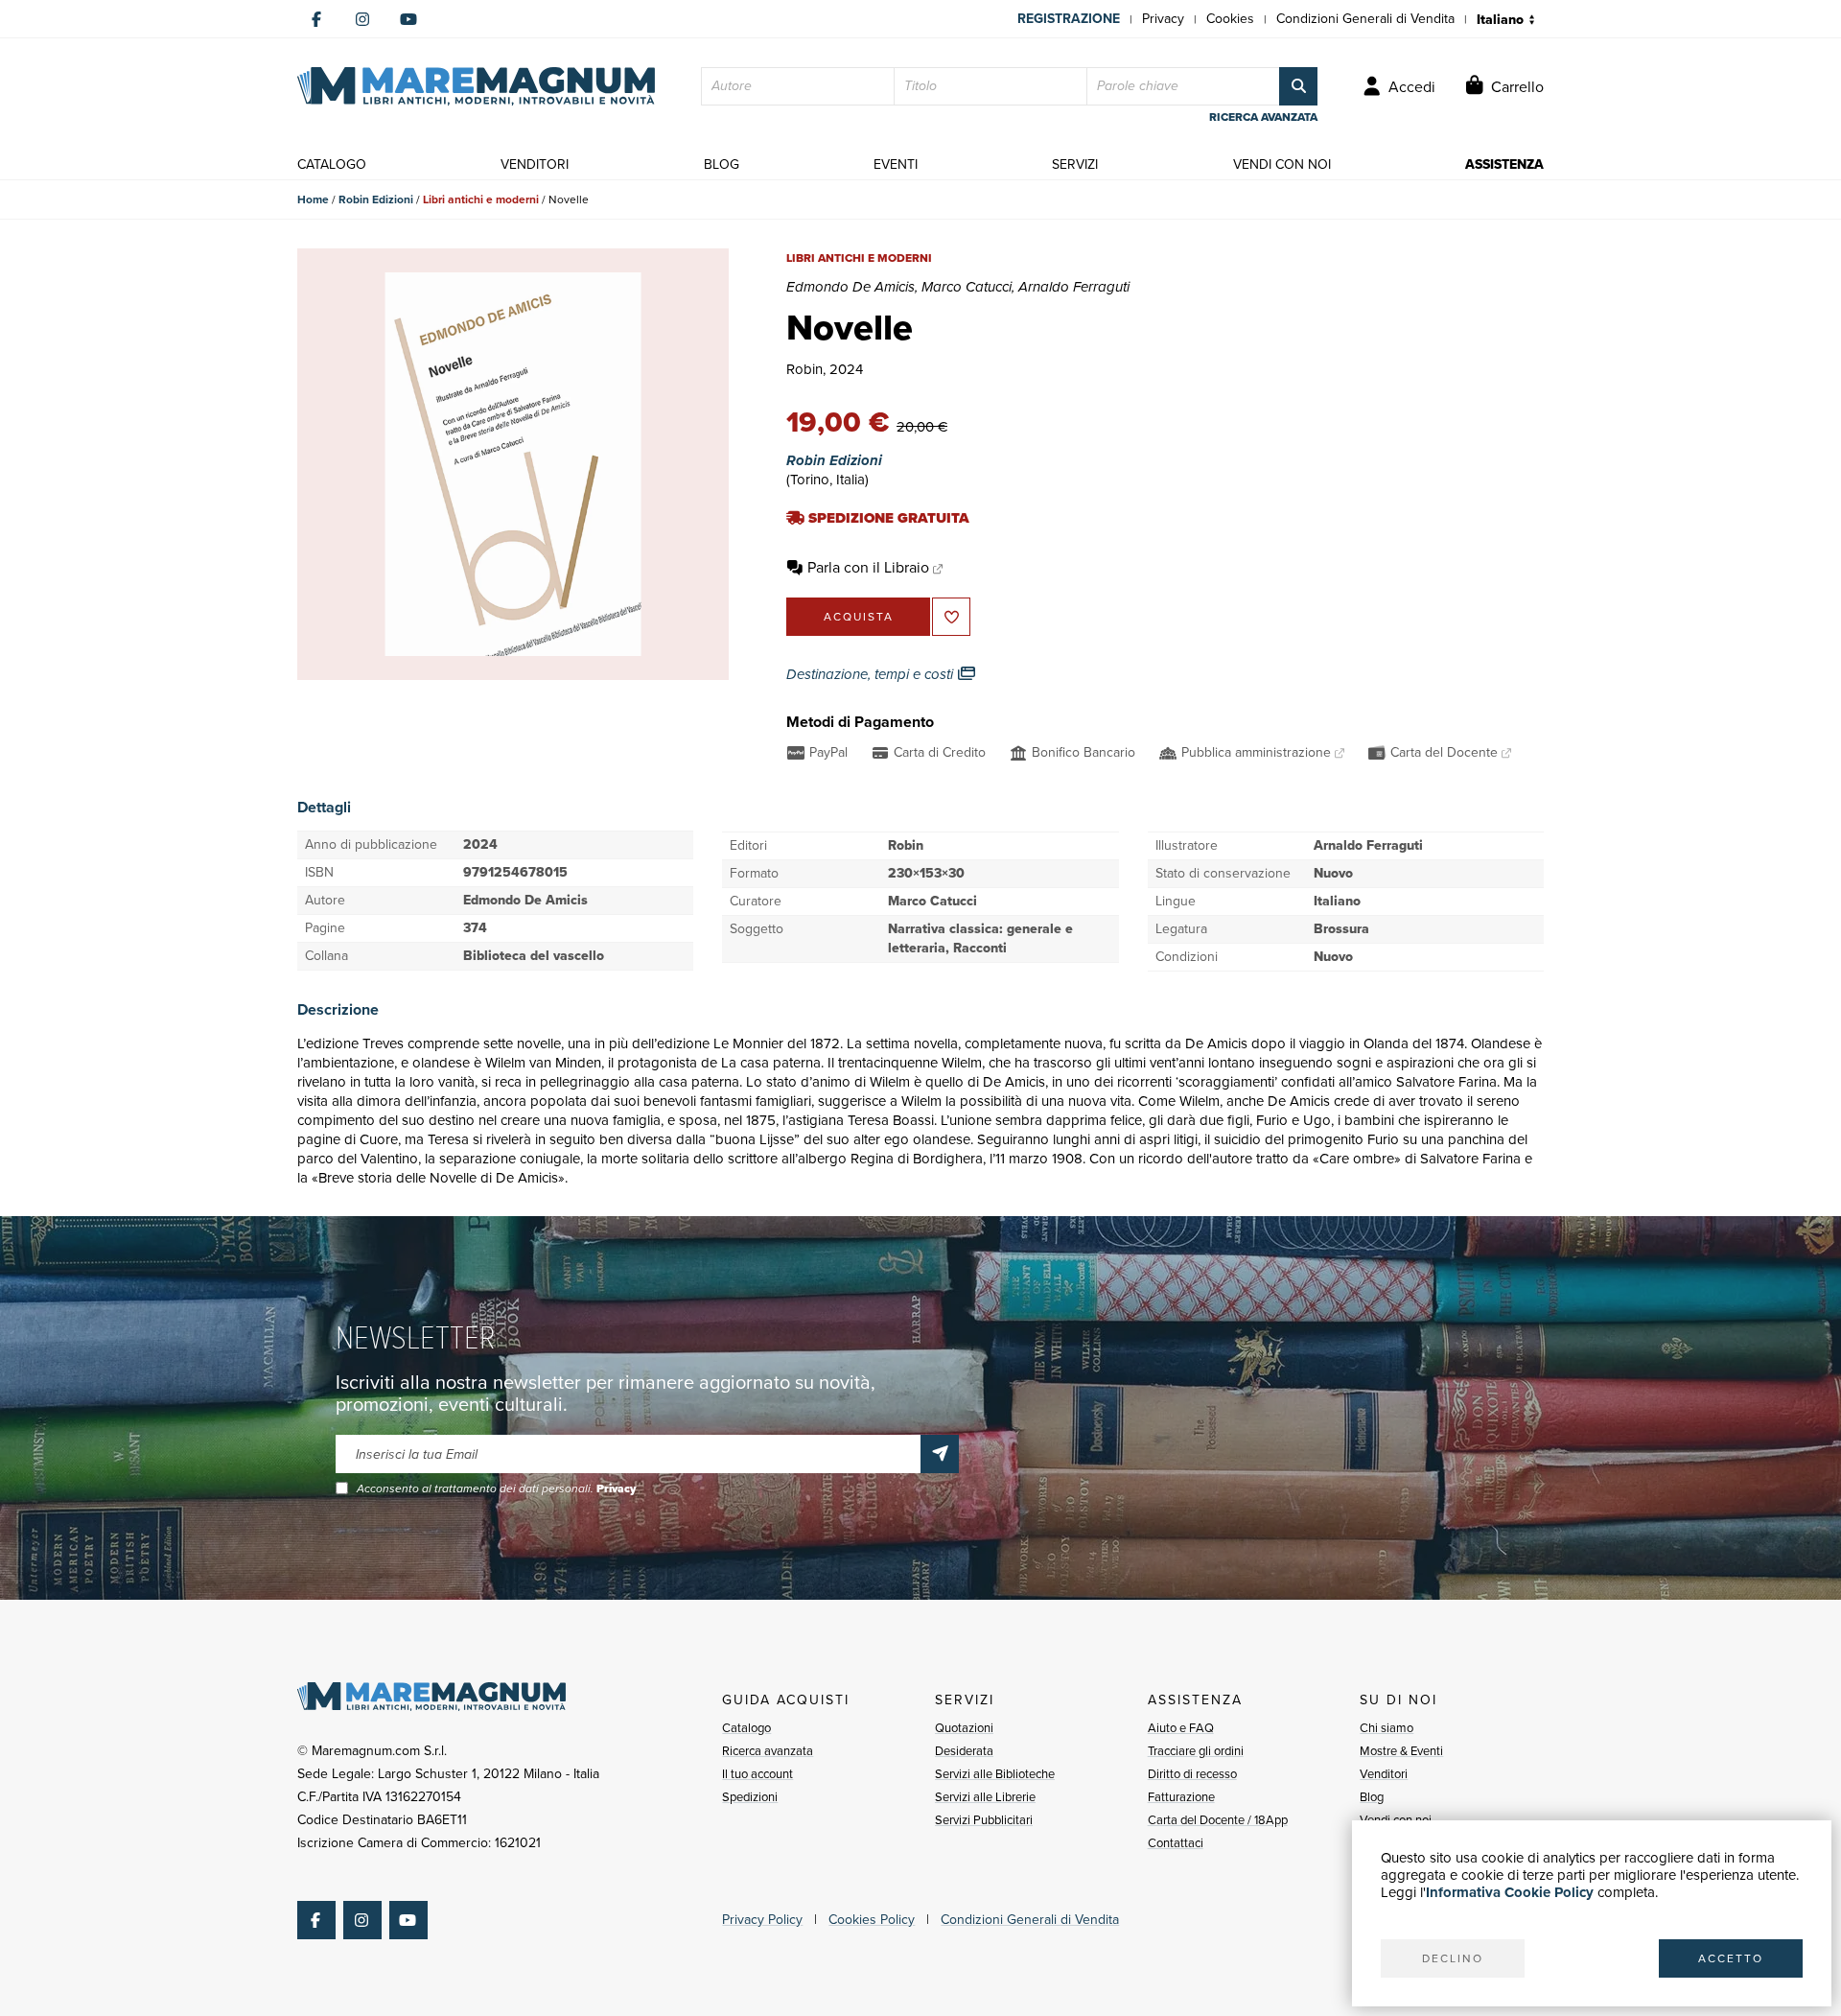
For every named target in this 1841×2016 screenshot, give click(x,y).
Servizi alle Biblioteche (995, 1774)
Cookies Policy (872, 1920)
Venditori (1384, 1774)
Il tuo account (757, 1774)
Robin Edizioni (376, 199)
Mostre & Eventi (1401, 1751)
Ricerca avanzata (768, 1751)
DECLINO (1453, 1958)
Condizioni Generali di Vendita (1365, 19)
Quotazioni (964, 1728)
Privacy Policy (762, 1920)
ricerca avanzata (1263, 117)
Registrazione (1069, 19)
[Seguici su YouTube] (408, 19)
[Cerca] (1298, 86)
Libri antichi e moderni (481, 199)
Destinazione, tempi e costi (872, 674)
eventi (896, 164)
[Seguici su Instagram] (362, 19)
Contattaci (1176, 1843)
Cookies (1230, 19)
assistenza (1504, 164)
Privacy (1163, 19)
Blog (1372, 1797)
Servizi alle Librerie (985, 1797)
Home (313, 199)
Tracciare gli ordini (1196, 1751)
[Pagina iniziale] (476, 86)
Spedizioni (750, 1797)
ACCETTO (1731, 1958)
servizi (1075, 164)
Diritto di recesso (1192, 1774)
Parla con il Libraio (868, 567)
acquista (859, 617)
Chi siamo (1387, 1728)
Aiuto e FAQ (1181, 1728)
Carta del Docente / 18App (1218, 1820)
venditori (535, 164)
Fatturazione (1181, 1797)
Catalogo (746, 1728)
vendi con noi (1282, 164)
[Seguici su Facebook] (316, 19)
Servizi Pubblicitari (984, 1820)
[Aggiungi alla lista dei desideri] (951, 617)
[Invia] (940, 1454)
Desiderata (964, 1751)
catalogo (332, 164)
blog (722, 164)
